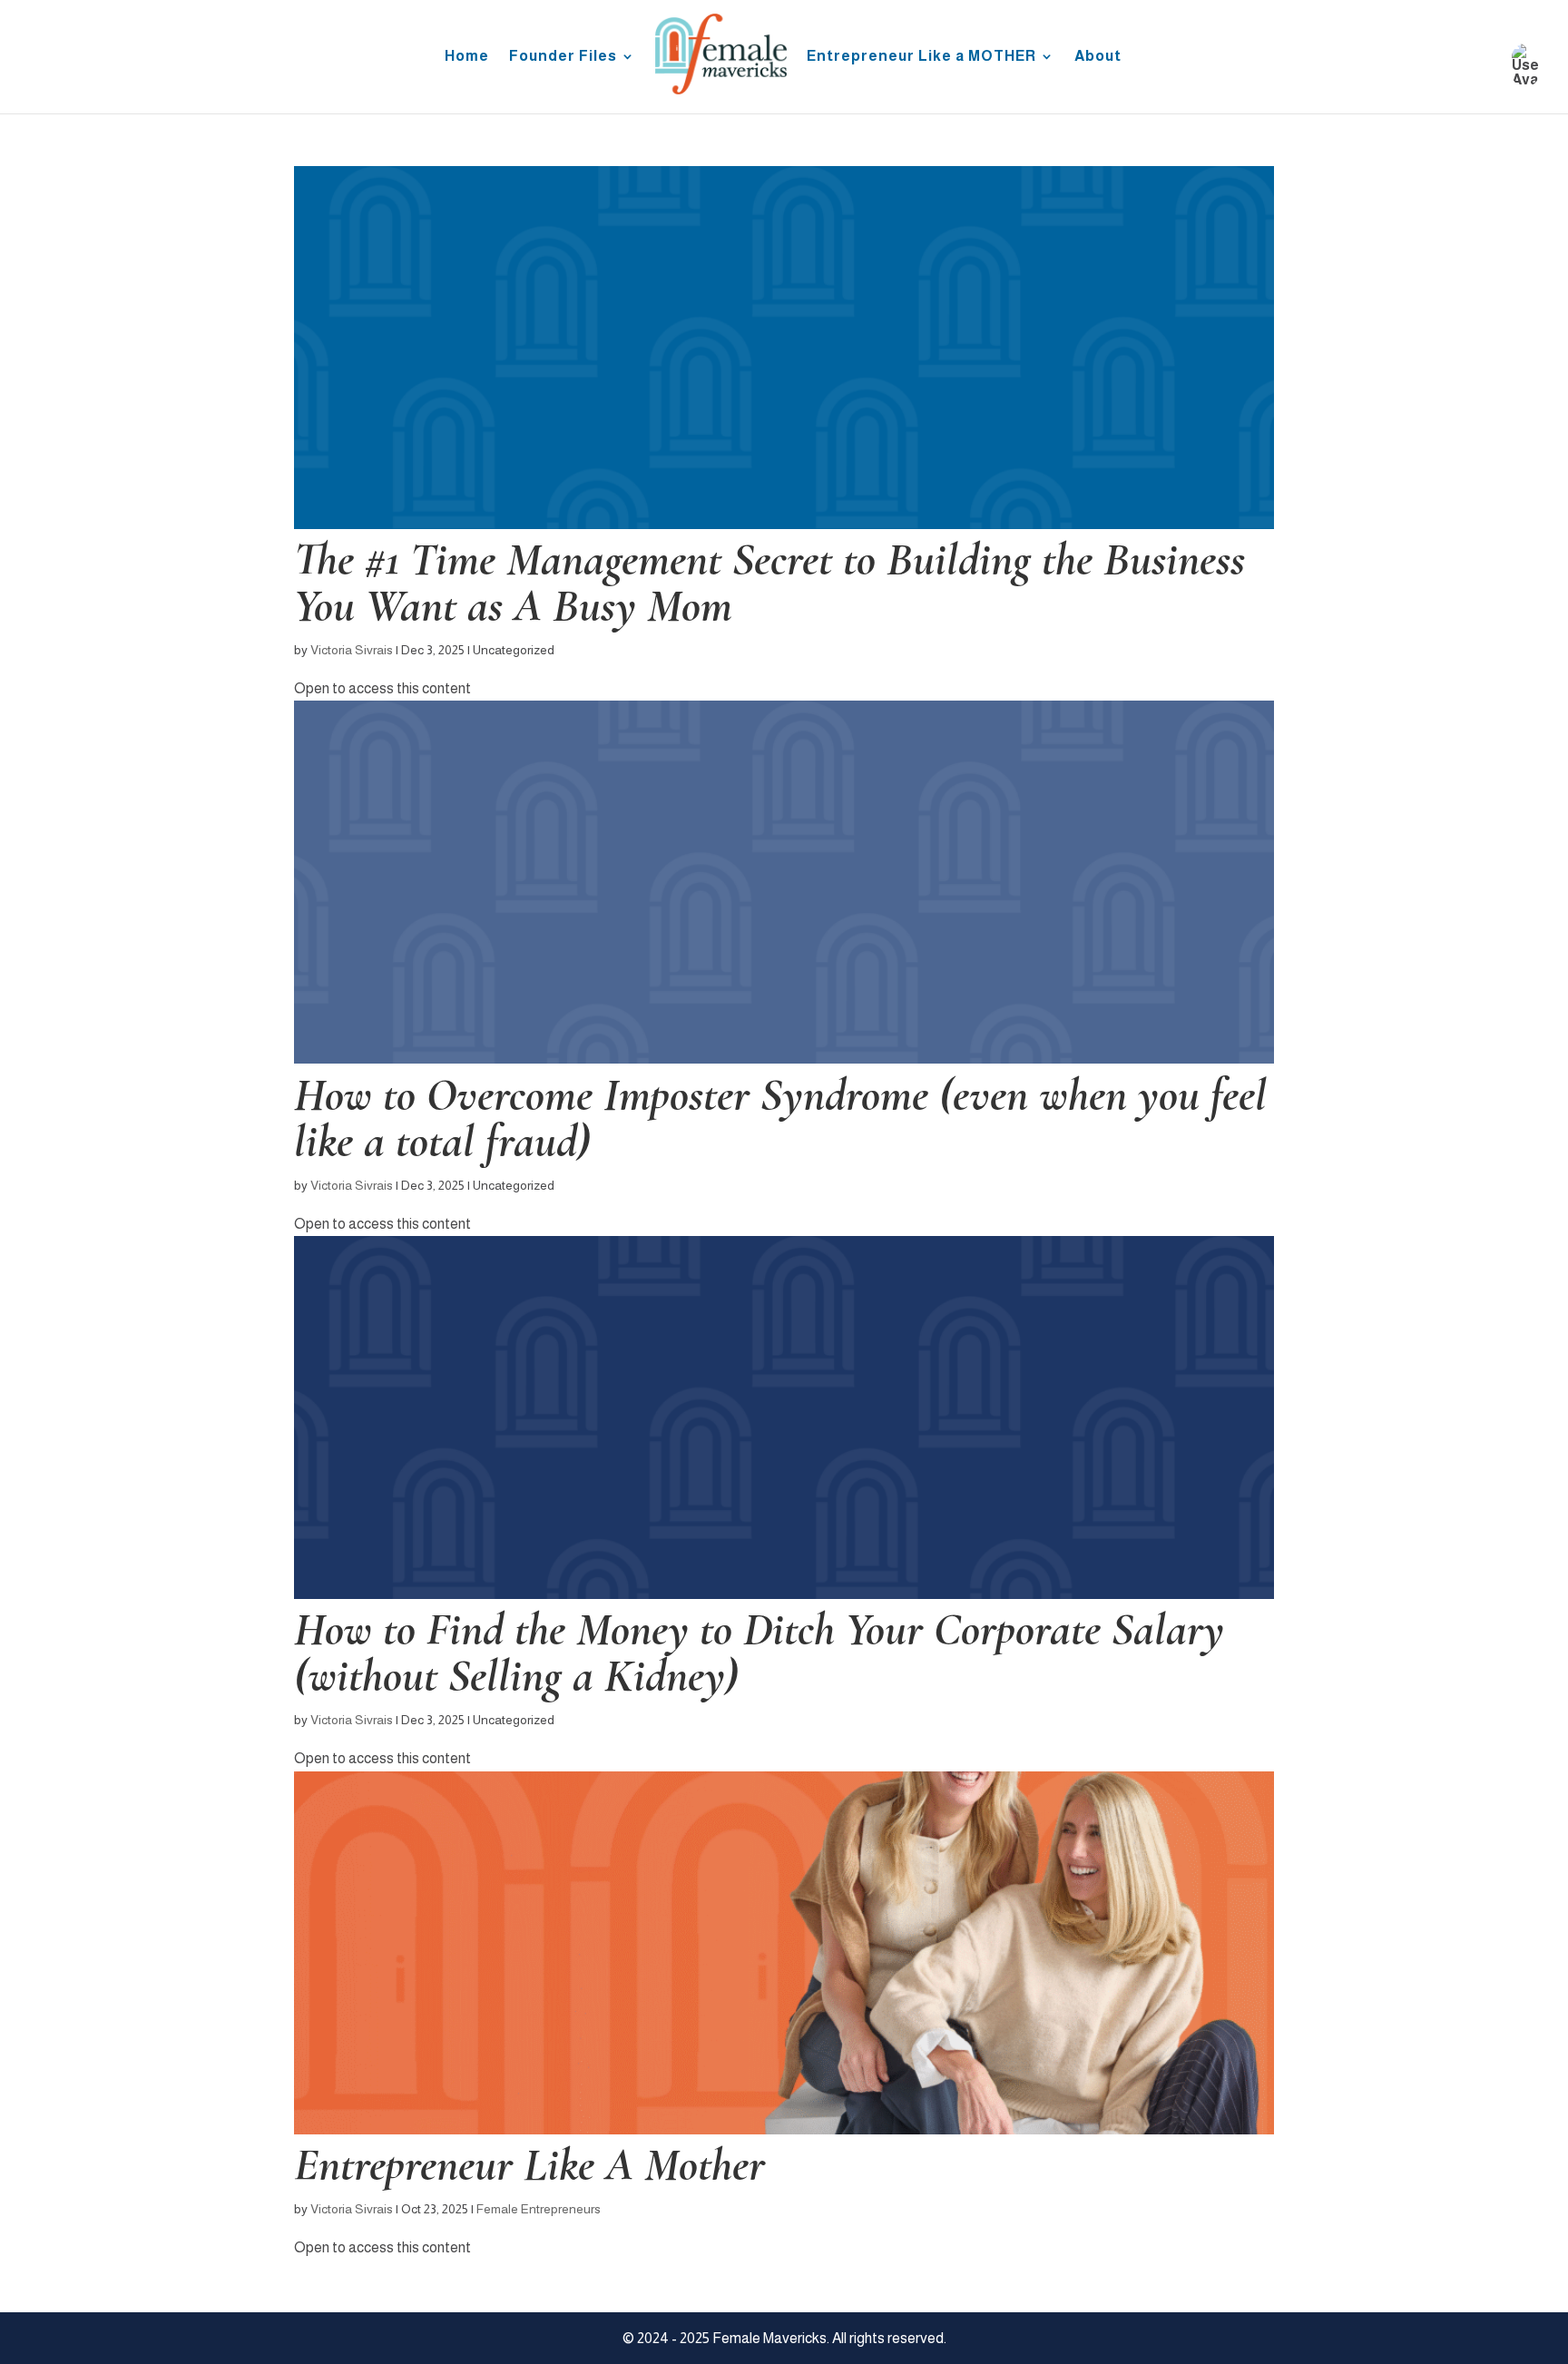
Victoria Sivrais (352, 650)
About (1098, 56)
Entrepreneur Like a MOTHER (921, 56)
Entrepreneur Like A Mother (529, 2164)
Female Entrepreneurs (539, 2209)
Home (467, 56)
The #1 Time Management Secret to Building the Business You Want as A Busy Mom (769, 582)
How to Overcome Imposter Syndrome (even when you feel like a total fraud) (780, 1118)
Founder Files (563, 56)
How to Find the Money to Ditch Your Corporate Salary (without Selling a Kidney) (759, 1652)
